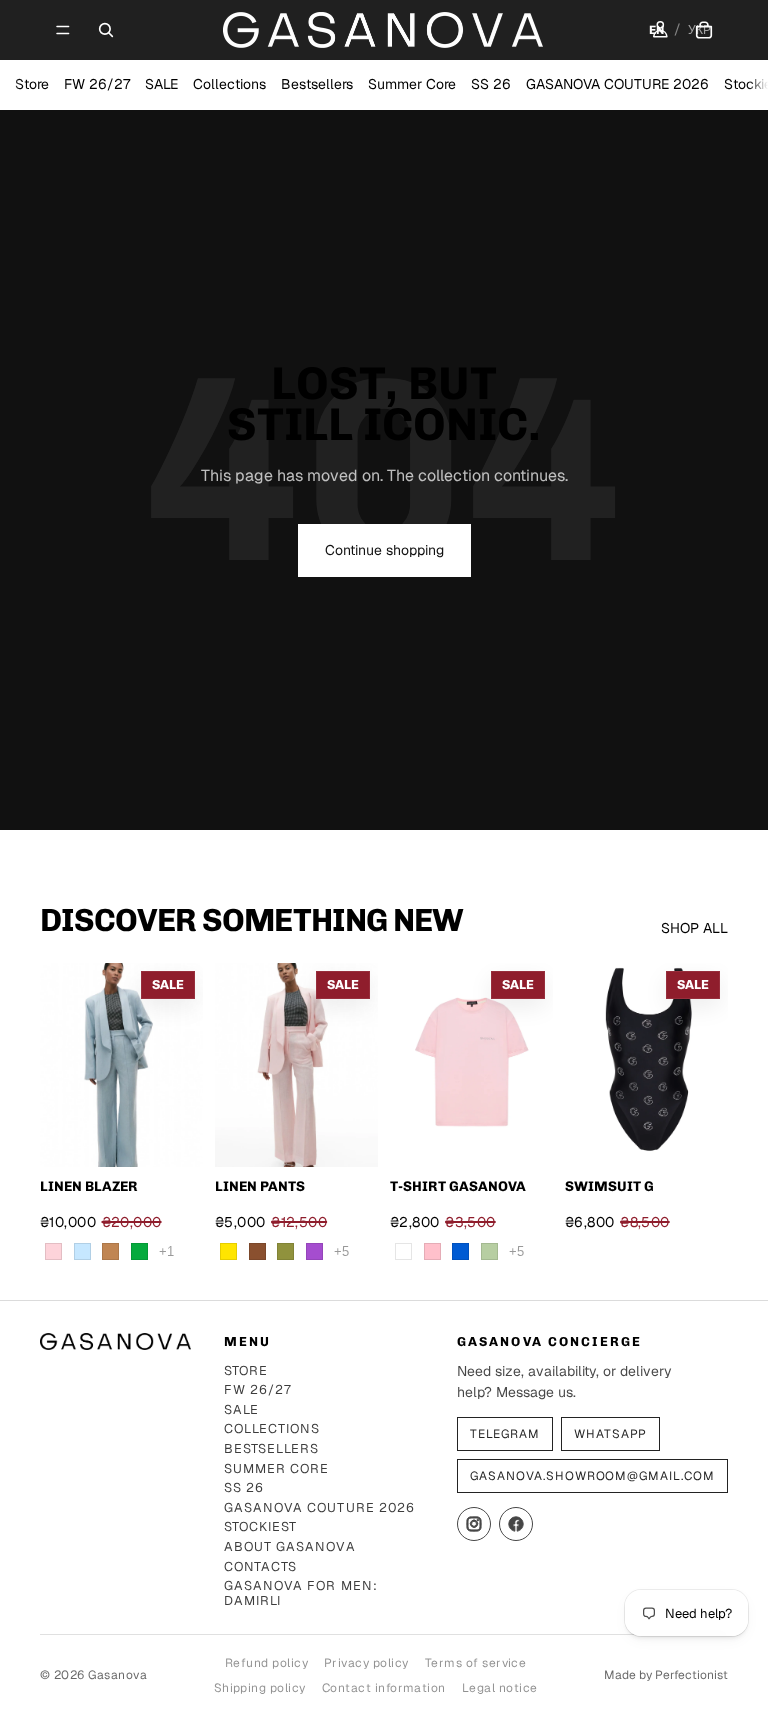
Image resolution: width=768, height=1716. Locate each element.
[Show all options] (166, 1251)
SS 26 (491, 84)
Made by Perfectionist (666, 1675)
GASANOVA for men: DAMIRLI (300, 1593)
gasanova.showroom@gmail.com (592, 1476)
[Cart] (704, 30)
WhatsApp (611, 1434)
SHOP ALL (694, 928)
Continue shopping (384, 550)
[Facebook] (516, 1524)
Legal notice (500, 1688)
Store (32, 84)
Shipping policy (260, 1688)
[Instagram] (474, 1524)
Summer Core (412, 84)
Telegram (505, 1434)
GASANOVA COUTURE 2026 (617, 84)
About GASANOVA (289, 1547)
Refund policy (266, 1663)
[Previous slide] (237, 1065)
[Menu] (63, 30)
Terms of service (476, 1663)
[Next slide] (356, 1065)
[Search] (106, 30)
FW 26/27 (97, 84)
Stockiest (260, 1527)
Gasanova (117, 1675)
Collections (229, 84)
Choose (189, 1135)
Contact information (384, 1688)
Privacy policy (366, 1663)
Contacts (260, 1567)
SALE (161, 84)
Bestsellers (317, 84)
